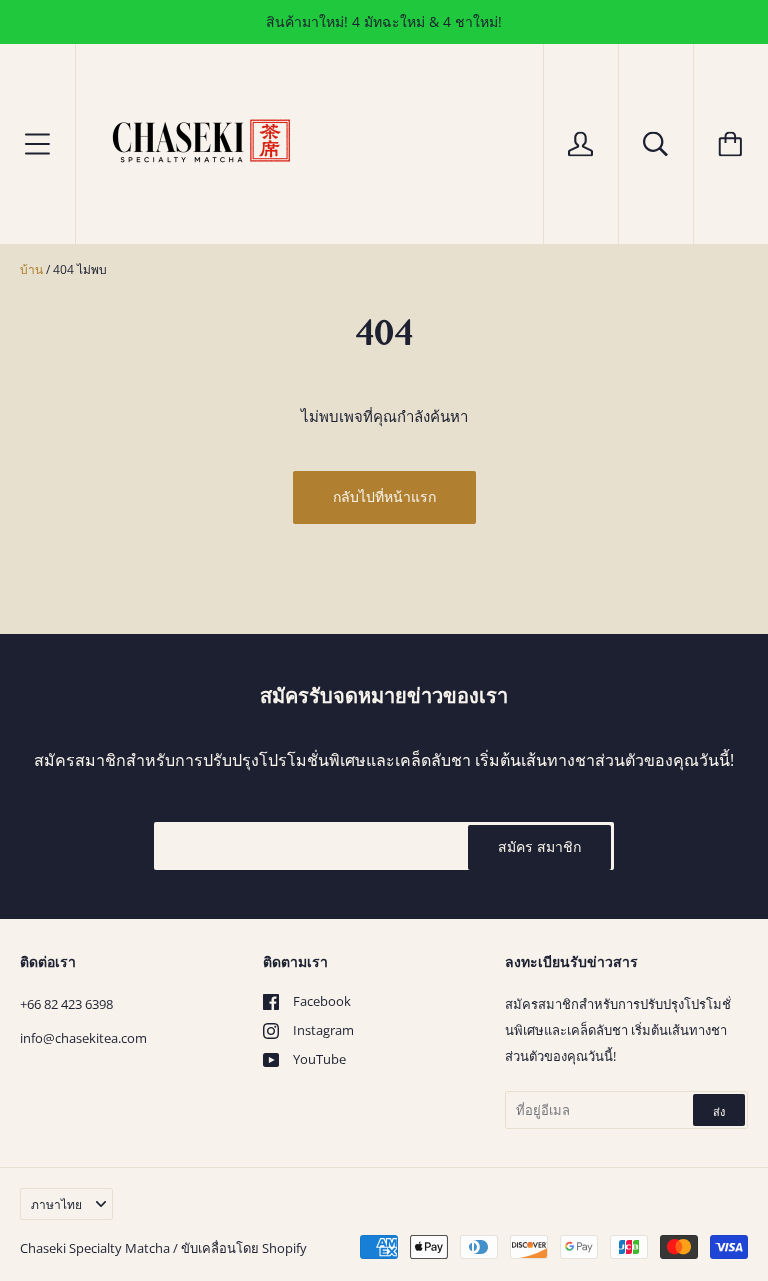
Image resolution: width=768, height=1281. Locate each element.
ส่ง (719, 1111)
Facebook (322, 1001)
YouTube (319, 1059)
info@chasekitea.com (83, 1038)
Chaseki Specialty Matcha (95, 1248)
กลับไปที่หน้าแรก (384, 496)
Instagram (323, 1030)
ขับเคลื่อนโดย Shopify (244, 1248)
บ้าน (31, 269)
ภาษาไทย (56, 1204)
